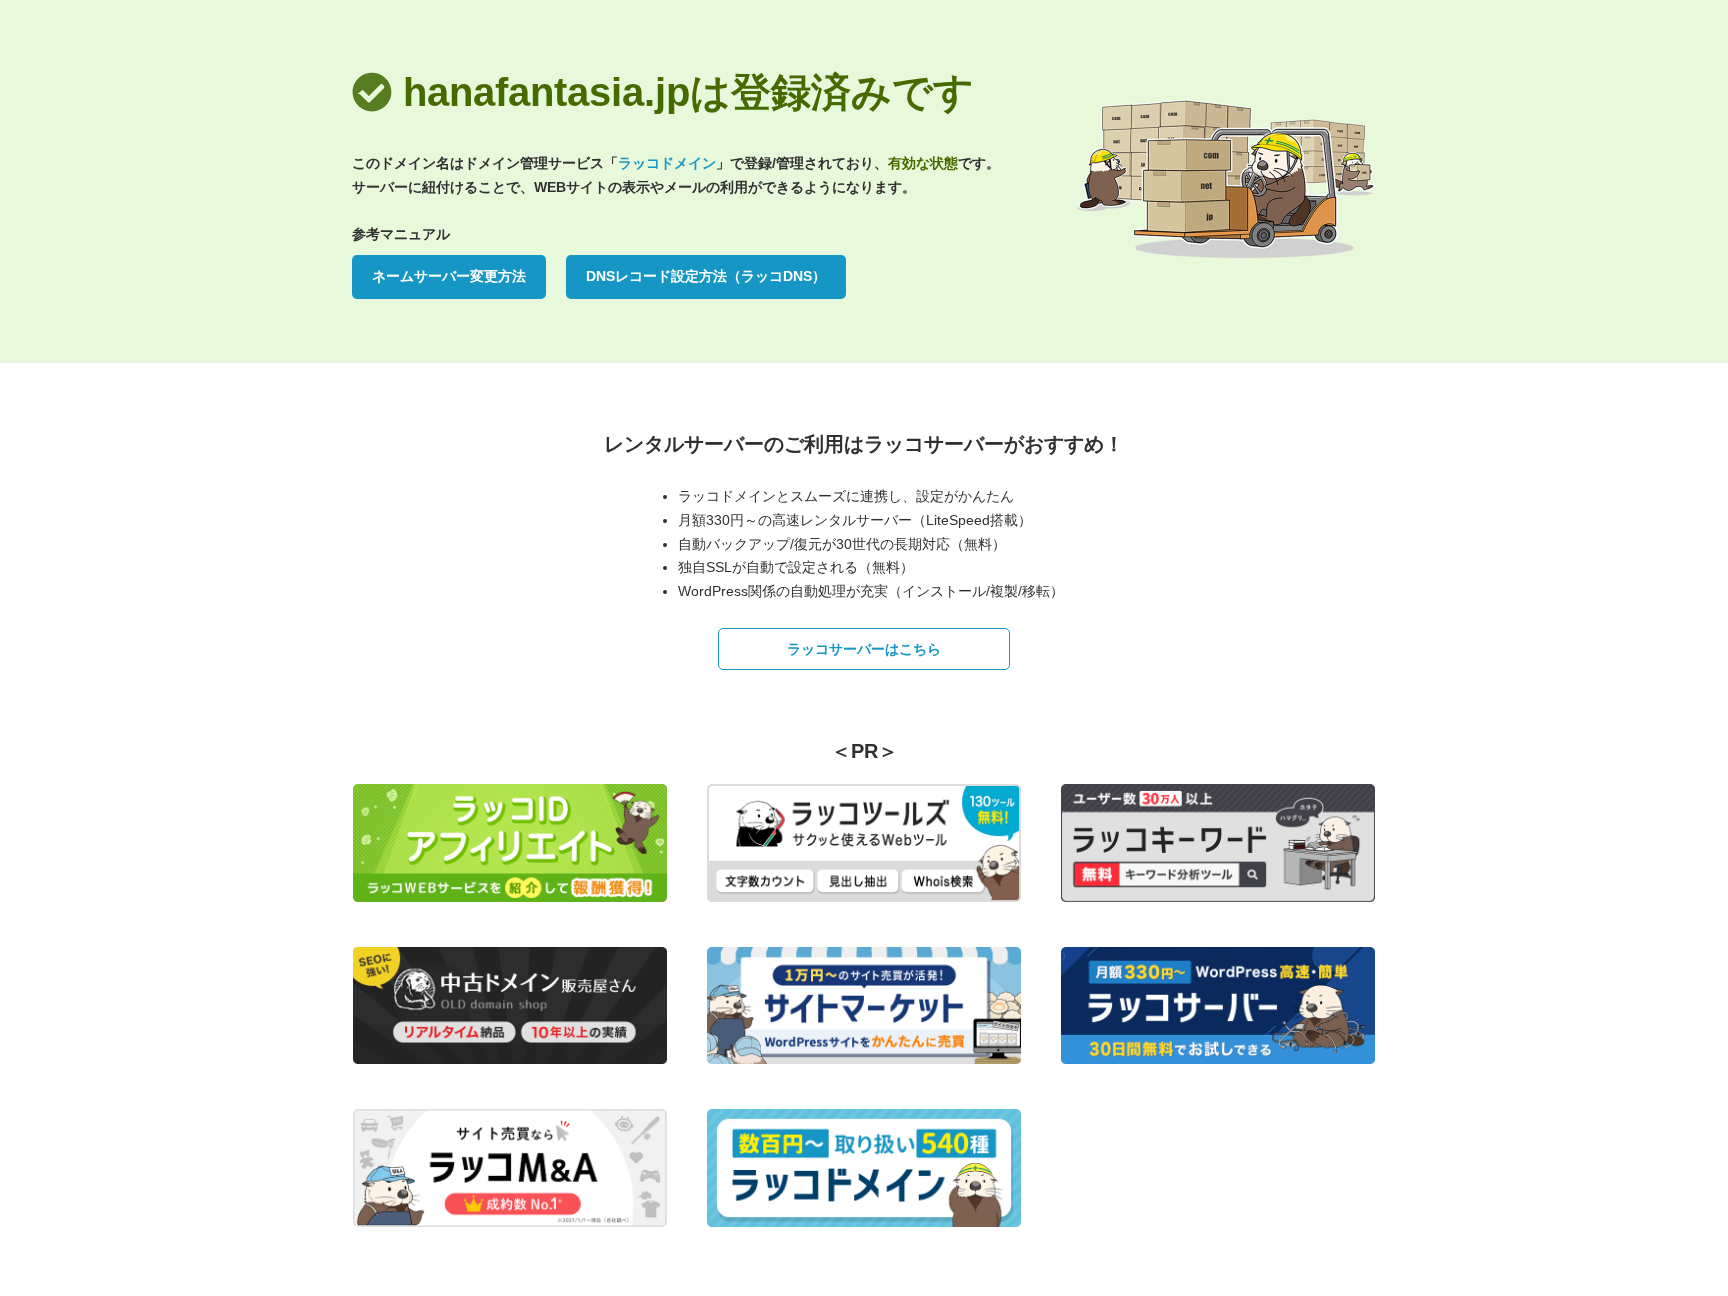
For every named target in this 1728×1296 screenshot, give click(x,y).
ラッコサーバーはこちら (864, 649)
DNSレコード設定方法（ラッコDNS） (706, 276)
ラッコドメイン (667, 163)
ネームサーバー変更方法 (449, 276)
